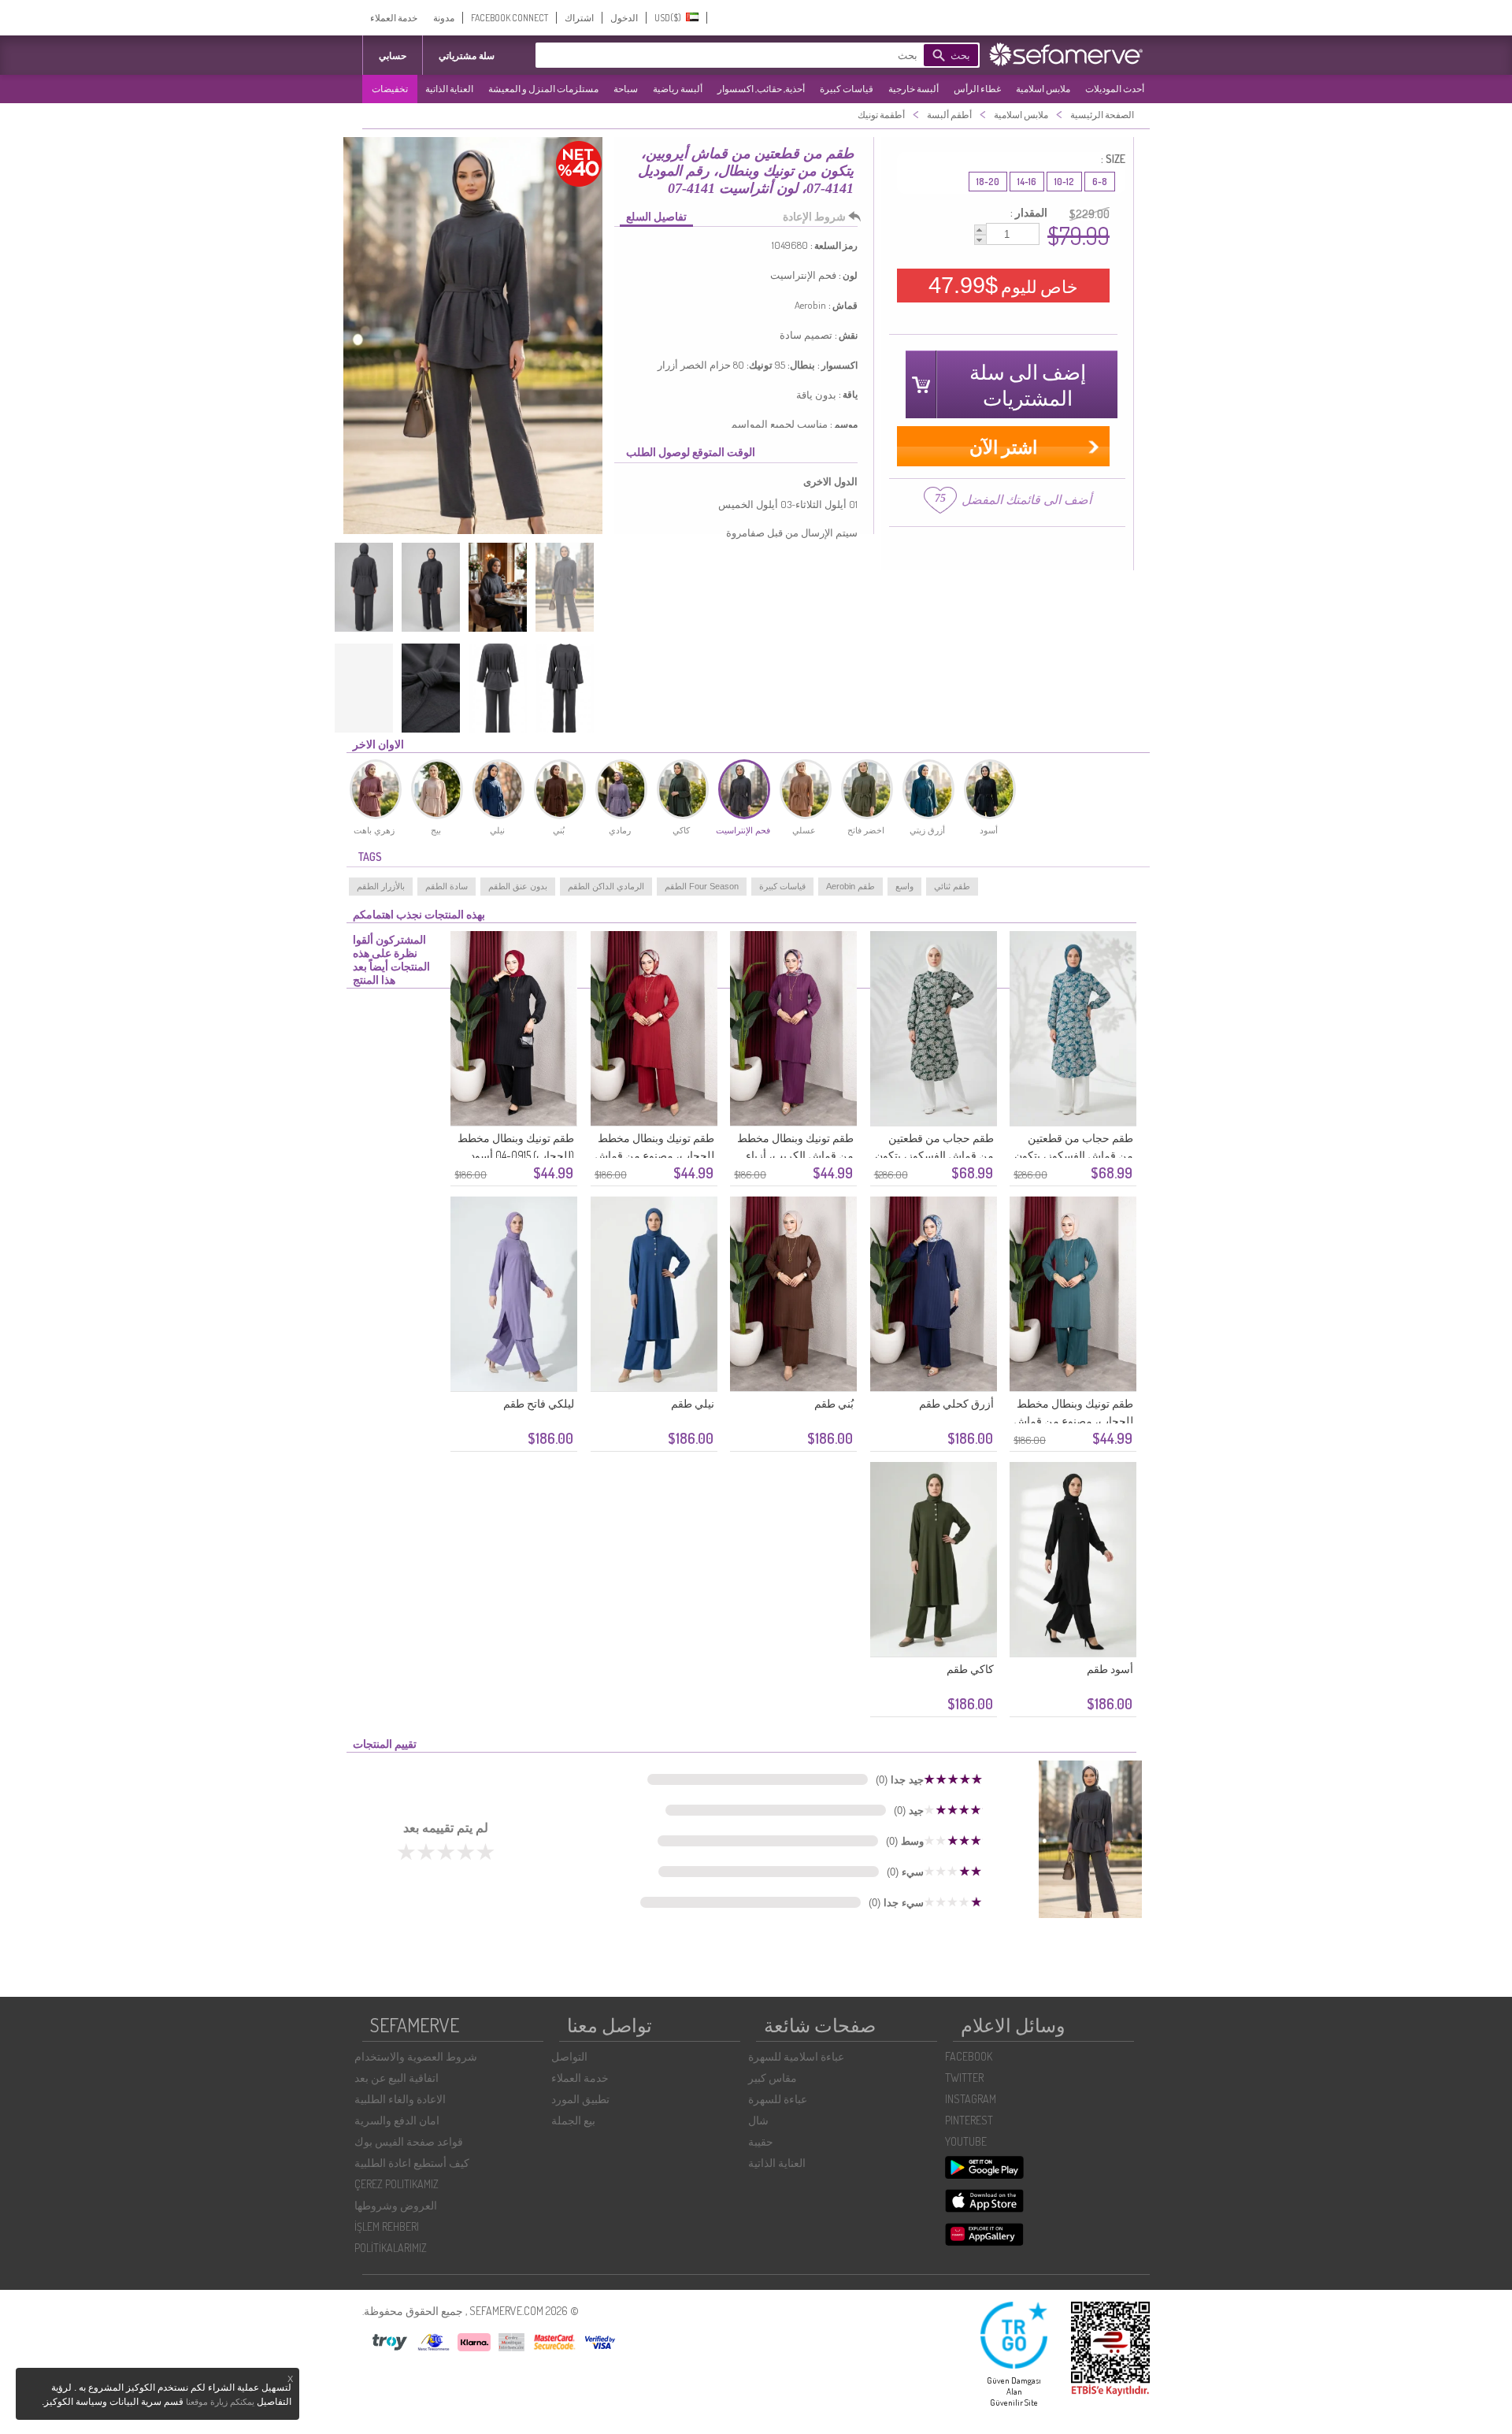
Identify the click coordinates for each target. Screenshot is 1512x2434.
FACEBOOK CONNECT (510, 18)
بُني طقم (834, 1403)
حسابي (393, 56)
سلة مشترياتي (467, 56)
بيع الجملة (573, 2120)
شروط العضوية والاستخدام (416, 2056)
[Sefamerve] (1069, 54)
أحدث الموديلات (1115, 89)
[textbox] (752, 55)
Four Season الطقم (702, 886)
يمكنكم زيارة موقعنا (220, 2402)
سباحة (626, 89)
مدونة (444, 18)
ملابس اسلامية (1043, 89)
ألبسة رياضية (678, 89)
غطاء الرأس (977, 89)
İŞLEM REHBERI (387, 2226)
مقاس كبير (773, 2078)
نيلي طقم (693, 1403)
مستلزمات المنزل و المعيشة (543, 89)
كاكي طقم (970, 1669)
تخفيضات (390, 89)
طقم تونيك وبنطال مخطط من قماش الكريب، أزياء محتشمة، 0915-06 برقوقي (794, 1155)
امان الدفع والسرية (397, 2120)
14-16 (1027, 182)
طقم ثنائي (952, 886)
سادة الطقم (447, 886)
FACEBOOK (969, 2056)
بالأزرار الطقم (381, 886)
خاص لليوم (1003, 285)
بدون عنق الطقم (518, 886)
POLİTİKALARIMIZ (391, 2248)
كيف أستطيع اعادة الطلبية (412, 2163)
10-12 (1064, 182)
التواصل (569, 2056)
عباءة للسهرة (778, 2099)
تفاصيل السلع (656, 216)
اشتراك (579, 18)
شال (758, 2120)
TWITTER (964, 2078)
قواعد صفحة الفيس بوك (409, 2141)
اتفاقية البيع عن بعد (397, 2078)
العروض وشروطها (396, 2205)
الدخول (624, 18)
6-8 (1100, 182)
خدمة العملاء (394, 18)
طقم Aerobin (850, 886)
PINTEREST (969, 2120)
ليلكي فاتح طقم (539, 1403)
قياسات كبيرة (847, 89)
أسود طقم (1110, 1669)
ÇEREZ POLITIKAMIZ (397, 2184)
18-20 (988, 182)
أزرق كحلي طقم (956, 1403)
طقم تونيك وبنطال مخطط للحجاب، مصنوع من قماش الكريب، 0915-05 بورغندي (654, 1155)
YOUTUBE (966, 2141)
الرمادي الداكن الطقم (606, 886)
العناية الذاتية (449, 89)
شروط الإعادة (814, 216)
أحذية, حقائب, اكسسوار (761, 89)
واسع (904, 886)
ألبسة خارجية (913, 89)
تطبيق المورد (580, 2099)
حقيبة (761, 2141)
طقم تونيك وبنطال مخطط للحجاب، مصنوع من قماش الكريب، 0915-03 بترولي (1073, 1421)
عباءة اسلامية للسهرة (796, 2056)
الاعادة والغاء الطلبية (400, 2099)
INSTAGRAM (971, 2099)
